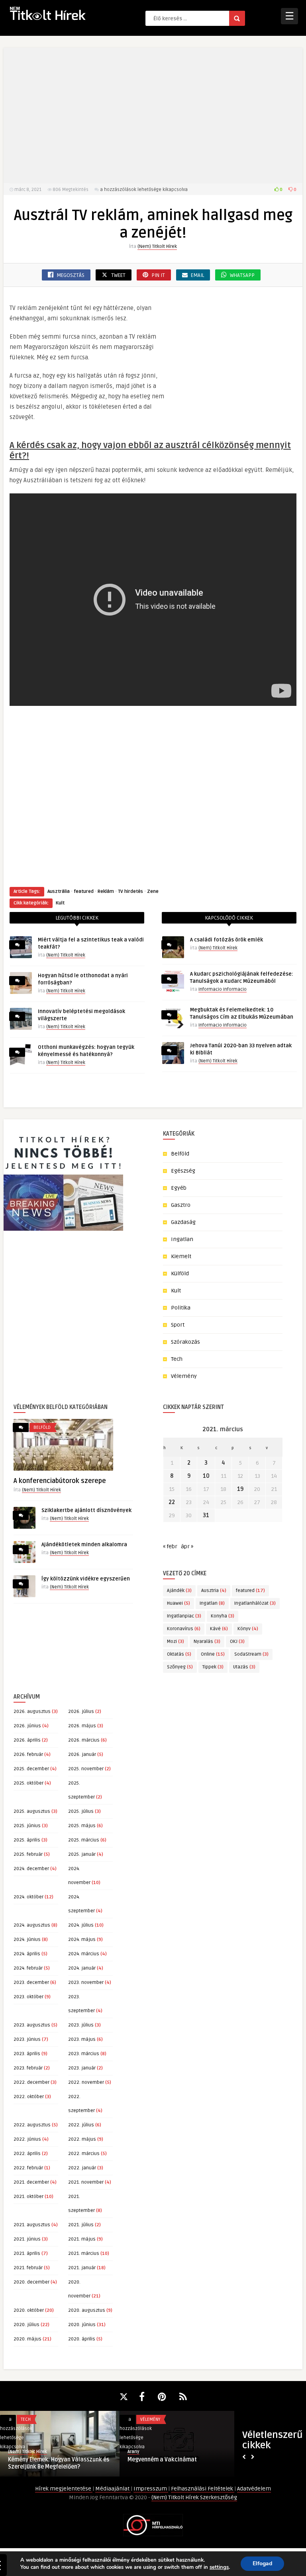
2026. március (84, 1740)
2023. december (31, 1983)
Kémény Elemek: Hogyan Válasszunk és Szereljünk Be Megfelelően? (59, 2463)
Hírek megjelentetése (64, 2489)
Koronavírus (184, 1629)
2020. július (26, 2325)
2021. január (82, 2268)
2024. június (27, 1940)
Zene (153, 891)
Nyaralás (207, 1642)
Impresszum (151, 2489)
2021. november (86, 2182)
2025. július (81, 1811)
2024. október (28, 1897)
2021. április (27, 2254)
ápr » (187, 1546)
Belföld (180, 1154)
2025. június (27, 1826)
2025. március (84, 1840)
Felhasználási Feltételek (203, 2489)
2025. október (28, 1783)
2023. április (27, 2054)
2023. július (81, 2025)
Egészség (183, 1171)
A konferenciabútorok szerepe (60, 1481)
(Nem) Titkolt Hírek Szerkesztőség (194, 2497)
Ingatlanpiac (184, 1616)
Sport (178, 1325)
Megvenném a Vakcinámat (162, 2460)
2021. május (82, 2239)
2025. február (28, 1854)
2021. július (81, 2225)
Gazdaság (183, 1222)
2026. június (27, 1726)
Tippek (213, 1667)
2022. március (84, 2154)
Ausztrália (59, 891)
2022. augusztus (32, 2125)
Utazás (244, 1667)
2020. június (82, 2325)
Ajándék (179, 1591)
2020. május (27, 2339)
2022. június (27, 2139)
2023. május (82, 2039)
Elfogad (262, 2563)
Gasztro (181, 1205)
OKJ (237, 1642)
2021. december (31, 2182)
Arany (133, 2452)
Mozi (176, 1642)
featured (84, 891)
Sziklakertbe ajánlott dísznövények (86, 1510)
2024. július (81, 1925)
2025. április (27, 1840)
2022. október (29, 2097)
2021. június (27, 2239)
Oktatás (179, 1654)
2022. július (81, 2125)
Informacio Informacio (223, 989)
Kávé (219, 1629)
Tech (177, 1359)
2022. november (86, 2082)
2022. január (82, 2168)
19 (240, 1489)
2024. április (27, 1954)
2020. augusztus (87, 2310)
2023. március (84, 2054)
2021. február (28, 2268)
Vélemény (184, 1376)
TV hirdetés (130, 891)
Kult (60, 903)
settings (219, 2567)
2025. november (86, 1769)
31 (206, 1515)
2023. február (28, 2068)
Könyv (248, 1629)
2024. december (31, 1869)
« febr (170, 1546)
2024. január (82, 1968)
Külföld (180, 1273)
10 (206, 1476)
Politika (181, 1308)
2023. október (28, 1997)
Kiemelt (181, 1256)
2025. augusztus (32, 1811)
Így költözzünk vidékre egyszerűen (86, 1579)
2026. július (81, 1712)
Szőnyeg (180, 1667)
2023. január (82, 2068)
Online (213, 1654)
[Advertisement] (153, 115)
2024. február (28, 1968)
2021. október (28, 2197)
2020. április (82, 2339)
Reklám (106, 891)
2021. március (84, 2254)
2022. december (31, 2082)
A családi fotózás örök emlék (227, 940)
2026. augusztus (32, 1712)
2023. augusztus (32, 2025)
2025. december (31, 1769)
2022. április (27, 2154)
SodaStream (251, 1654)
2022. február (28, 2168)
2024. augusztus (32, 1925)
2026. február (28, 1755)
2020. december (31, 2282)
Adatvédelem (254, 2489)
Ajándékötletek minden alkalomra (84, 1545)
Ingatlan (182, 1239)
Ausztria (214, 1591)
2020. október (29, 2310)
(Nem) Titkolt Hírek (157, 246)
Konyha (223, 1616)
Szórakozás (185, 1342)
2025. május (82, 1826)
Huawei (178, 1603)
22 (172, 1502)
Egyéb (179, 1188)
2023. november (86, 1983)
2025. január (82, 1854)
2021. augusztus (32, 2225)
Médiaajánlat (113, 2489)
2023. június (27, 2039)
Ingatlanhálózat (255, 1603)
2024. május (82, 1940)
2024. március (84, 1954)
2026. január (82, 1755)
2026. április (27, 1740)
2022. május (82, 2139)
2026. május (82, 1726)
